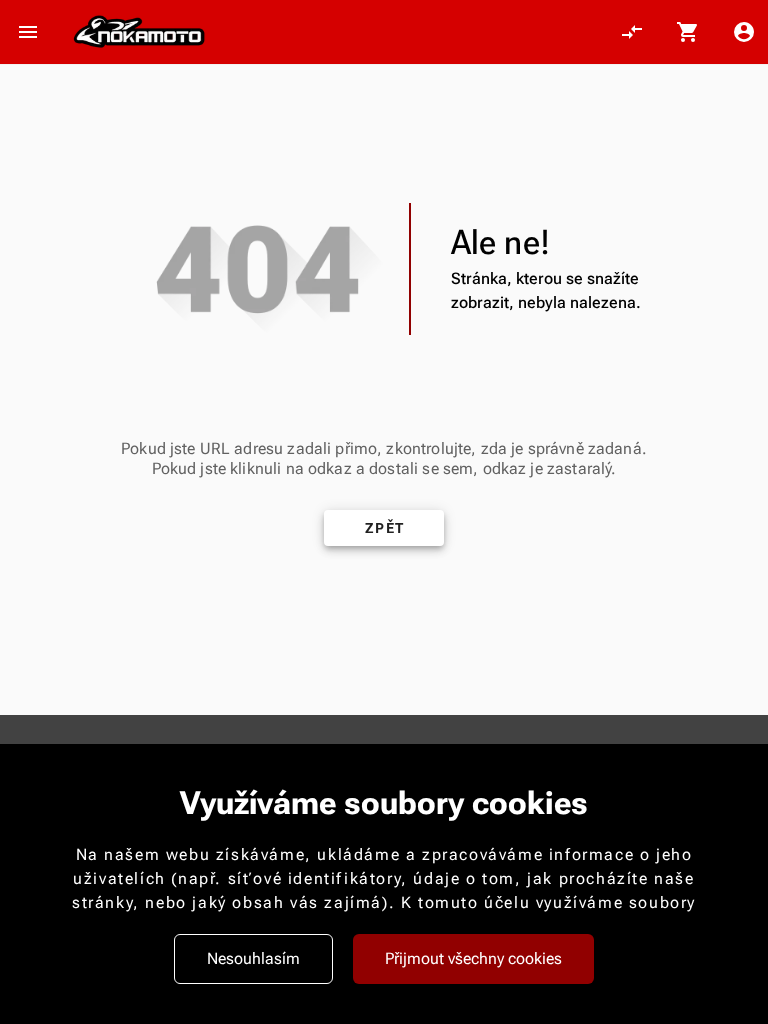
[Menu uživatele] (744, 32)
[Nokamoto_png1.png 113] (139, 32)
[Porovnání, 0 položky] (632, 32)
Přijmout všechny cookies (473, 958)
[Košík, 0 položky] (688, 32)
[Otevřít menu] (28, 32)
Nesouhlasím (253, 958)
